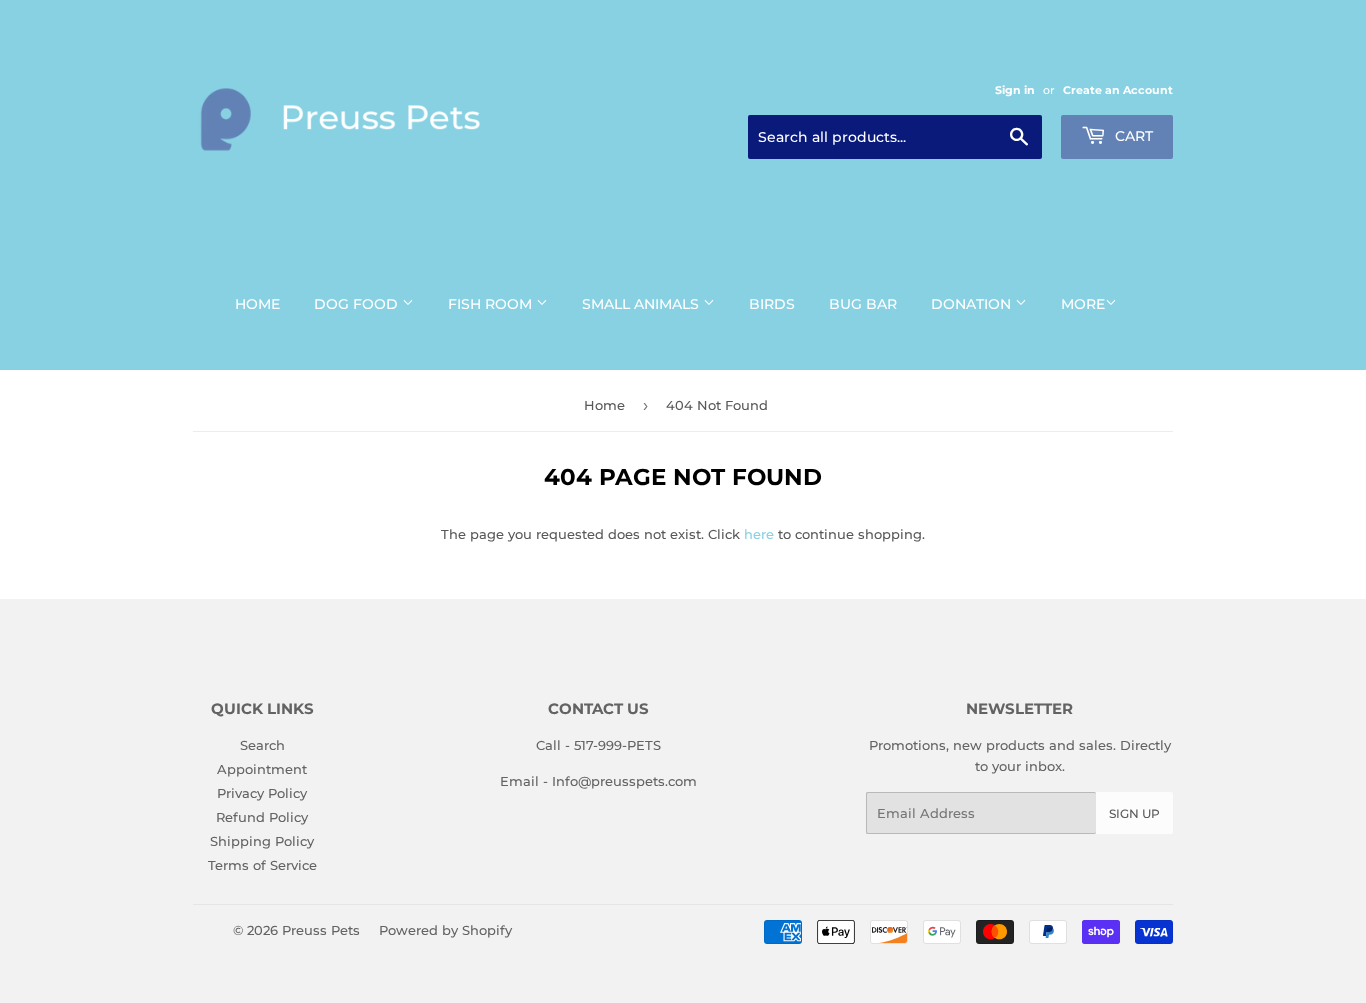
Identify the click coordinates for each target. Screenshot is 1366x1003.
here (759, 534)
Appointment (262, 769)
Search (262, 745)
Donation (973, 304)
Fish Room (492, 304)
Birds (772, 304)
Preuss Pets (321, 930)
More (1083, 304)
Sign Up (1134, 813)
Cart (1132, 136)
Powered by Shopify (445, 930)
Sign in (1015, 90)
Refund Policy (262, 817)
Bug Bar (863, 304)
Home (257, 304)
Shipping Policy (262, 841)
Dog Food (358, 304)
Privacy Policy (262, 793)
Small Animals (642, 304)
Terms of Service (262, 865)
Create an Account (1118, 90)
